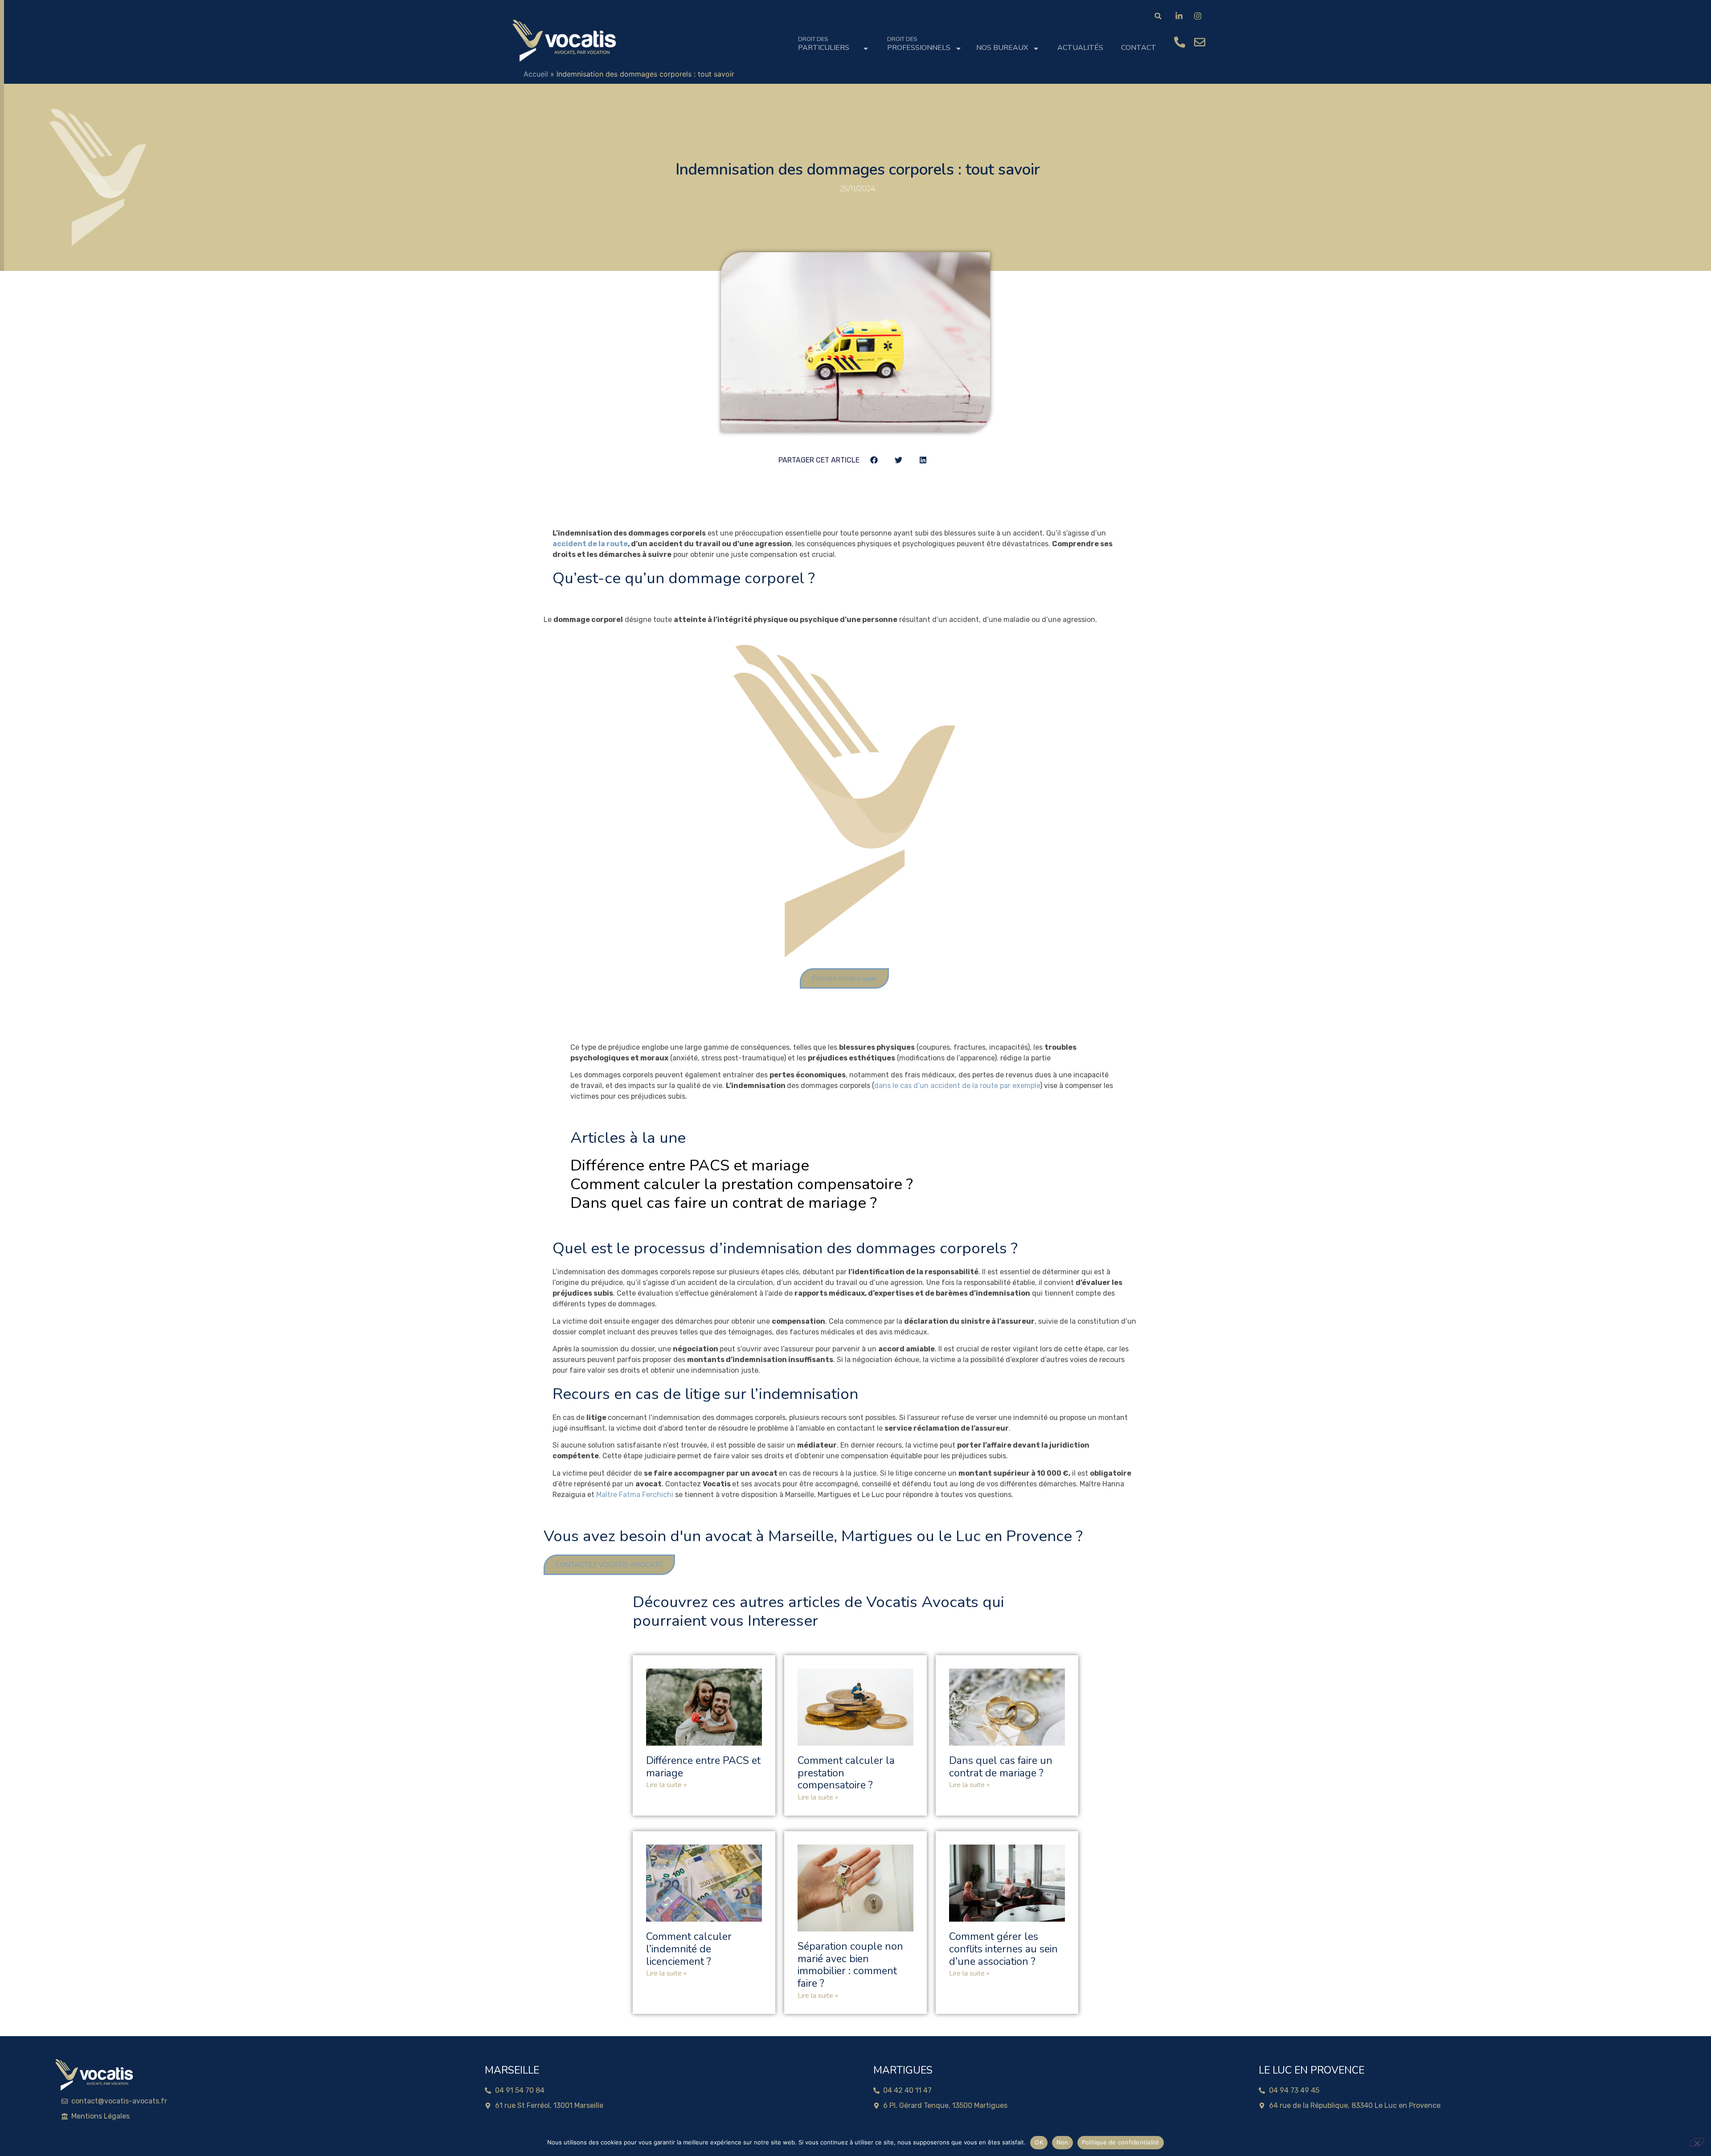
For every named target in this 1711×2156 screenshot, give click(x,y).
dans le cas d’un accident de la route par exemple (957, 1086)
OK (1039, 2142)
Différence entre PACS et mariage (690, 1165)
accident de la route (590, 544)
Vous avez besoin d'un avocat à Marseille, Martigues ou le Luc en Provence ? (813, 1536)
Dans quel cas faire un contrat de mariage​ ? (724, 1203)
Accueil (536, 74)
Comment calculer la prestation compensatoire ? (742, 1184)
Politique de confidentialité (1121, 2142)
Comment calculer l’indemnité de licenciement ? (689, 1949)
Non (1062, 2142)
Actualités (1080, 48)
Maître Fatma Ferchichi (635, 1495)
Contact (1139, 48)
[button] (1158, 16)
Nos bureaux (1002, 48)
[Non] (1697, 2142)
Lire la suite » (666, 1785)
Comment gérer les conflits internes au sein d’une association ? (1003, 1949)
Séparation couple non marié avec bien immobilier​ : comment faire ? (850, 1965)
